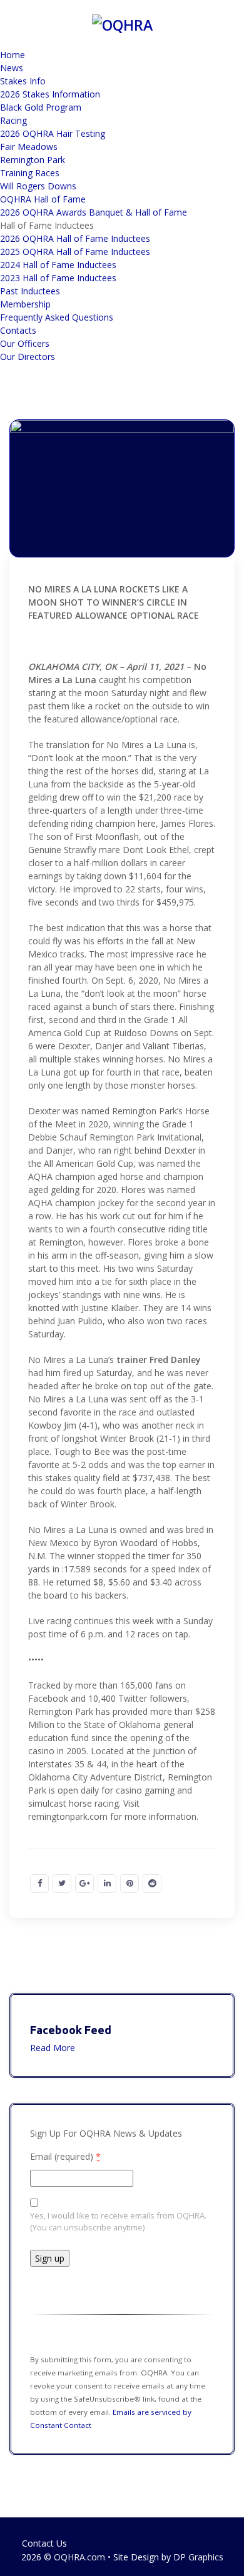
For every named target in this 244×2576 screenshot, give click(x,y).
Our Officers (25, 343)
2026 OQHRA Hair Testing (53, 133)
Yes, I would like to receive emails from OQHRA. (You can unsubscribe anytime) (118, 2221)
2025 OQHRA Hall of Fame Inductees (75, 252)
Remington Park (33, 160)
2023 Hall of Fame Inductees (58, 278)
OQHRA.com (79, 2557)
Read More (53, 2048)
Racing (13, 120)
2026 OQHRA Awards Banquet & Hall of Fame (94, 212)
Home (13, 55)
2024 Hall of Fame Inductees (58, 265)
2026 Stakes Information (50, 94)
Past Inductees (30, 291)
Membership (25, 304)
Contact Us (44, 2543)
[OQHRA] (122, 23)
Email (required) (65, 2156)
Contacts (18, 330)
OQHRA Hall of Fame (43, 199)
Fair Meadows (29, 147)
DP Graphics (198, 2557)
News (12, 68)
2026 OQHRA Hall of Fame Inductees (75, 238)
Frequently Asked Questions (57, 317)
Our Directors (28, 357)
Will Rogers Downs (38, 186)
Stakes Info (23, 81)
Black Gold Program (41, 107)
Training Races (30, 173)
